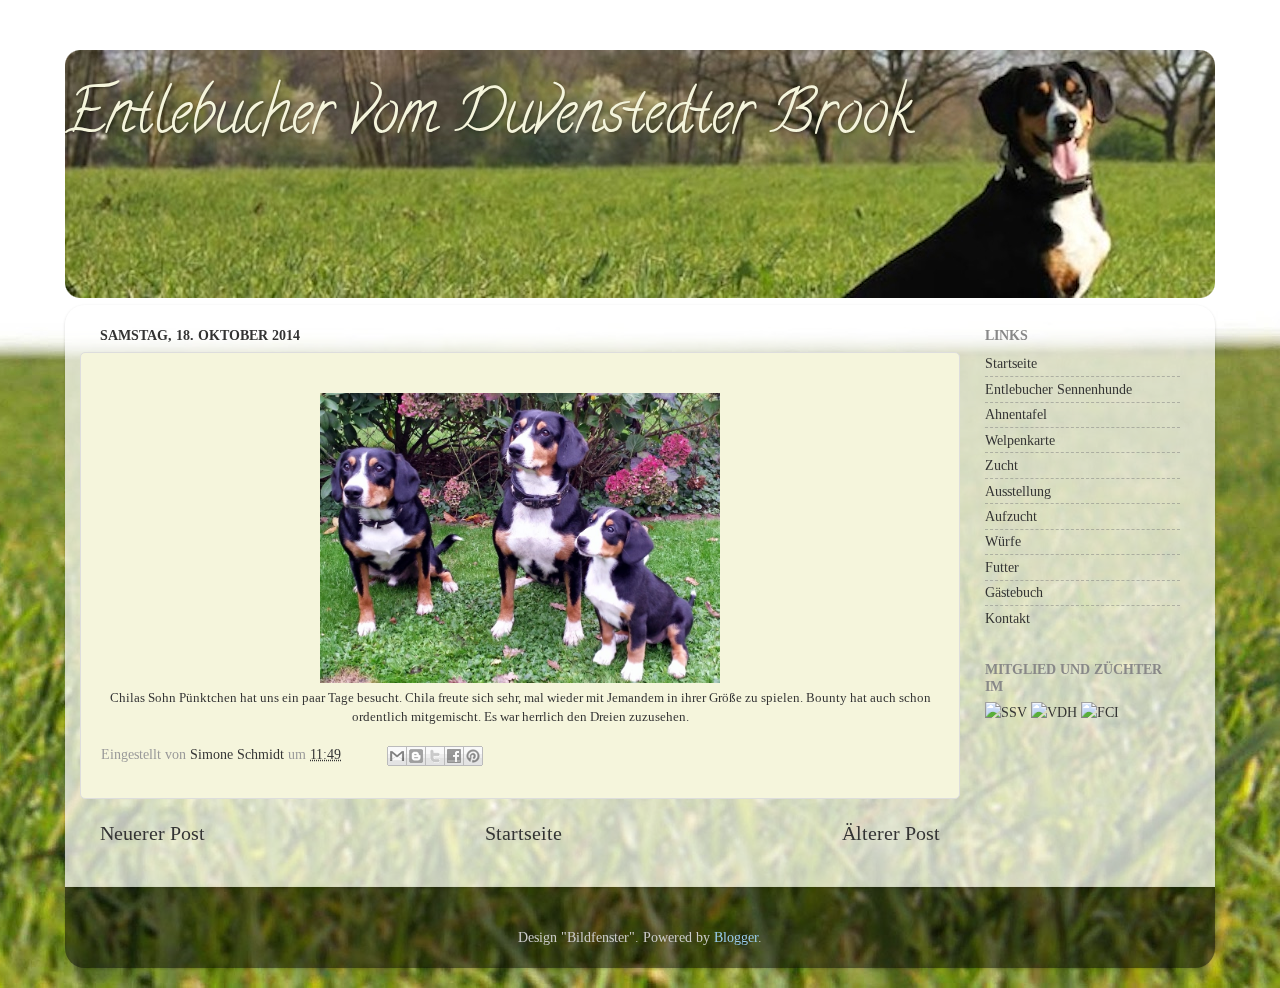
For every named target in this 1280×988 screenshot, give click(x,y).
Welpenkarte (1020, 440)
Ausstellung (1018, 491)
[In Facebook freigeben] (454, 756)
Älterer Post (891, 833)
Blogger (736, 937)
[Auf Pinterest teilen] (473, 756)
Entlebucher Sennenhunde (1058, 389)
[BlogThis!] (416, 756)
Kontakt (1007, 618)
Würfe (1003, 541)
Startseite (523, 833)
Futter (1002, 567)
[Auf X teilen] (435, 756)
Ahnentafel (1016, 414)
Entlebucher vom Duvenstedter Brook (488, 119)
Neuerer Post (152, 833)
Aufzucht (1011, 516)
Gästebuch (1014, 592)
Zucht (1001, 465)
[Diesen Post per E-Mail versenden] (397, 756)
